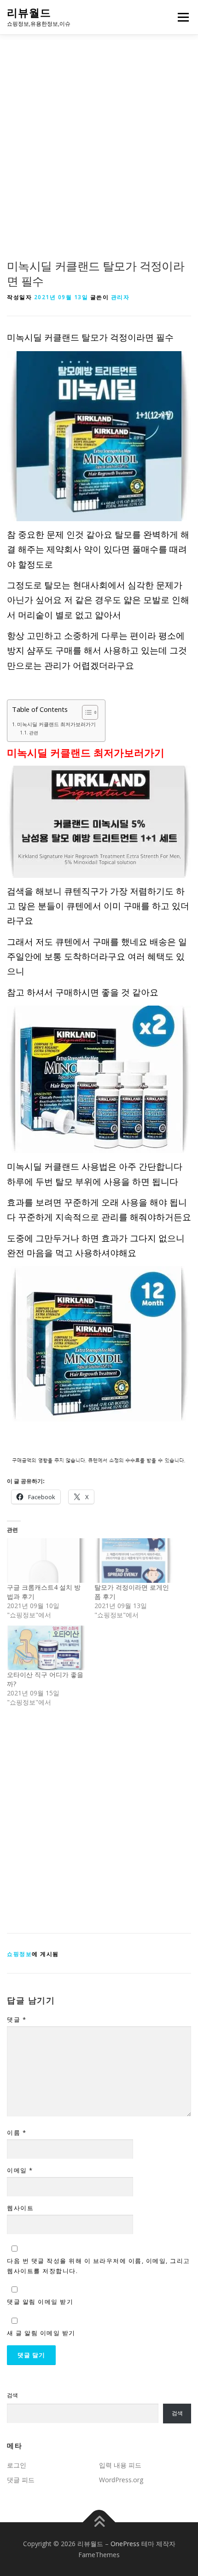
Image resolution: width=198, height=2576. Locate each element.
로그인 (17, 2465)
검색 (12, 2395)
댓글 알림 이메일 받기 (40, 2302)
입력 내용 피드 (120, 2465)
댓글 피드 (21, 2480)
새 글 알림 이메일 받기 (41, 2333)
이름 (17, 2132)
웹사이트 (20, 2208)
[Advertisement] (99, 156)
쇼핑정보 (19, 1954)
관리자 (120, 297)
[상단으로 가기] (99, 2522)
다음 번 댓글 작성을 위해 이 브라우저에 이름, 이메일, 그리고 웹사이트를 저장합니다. (99, 2266)
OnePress (125, 2544)
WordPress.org (121, 2480)
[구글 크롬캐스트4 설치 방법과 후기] (46, 1561)
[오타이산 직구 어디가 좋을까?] (46, 1648)
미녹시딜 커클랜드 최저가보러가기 (56, 724)
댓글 (17, 2019)
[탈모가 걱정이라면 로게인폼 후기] (134, 1561)
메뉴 (181, 17)
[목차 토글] (85, 712)
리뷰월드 (29, 13)
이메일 (20, 2170)
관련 (34, 733)
